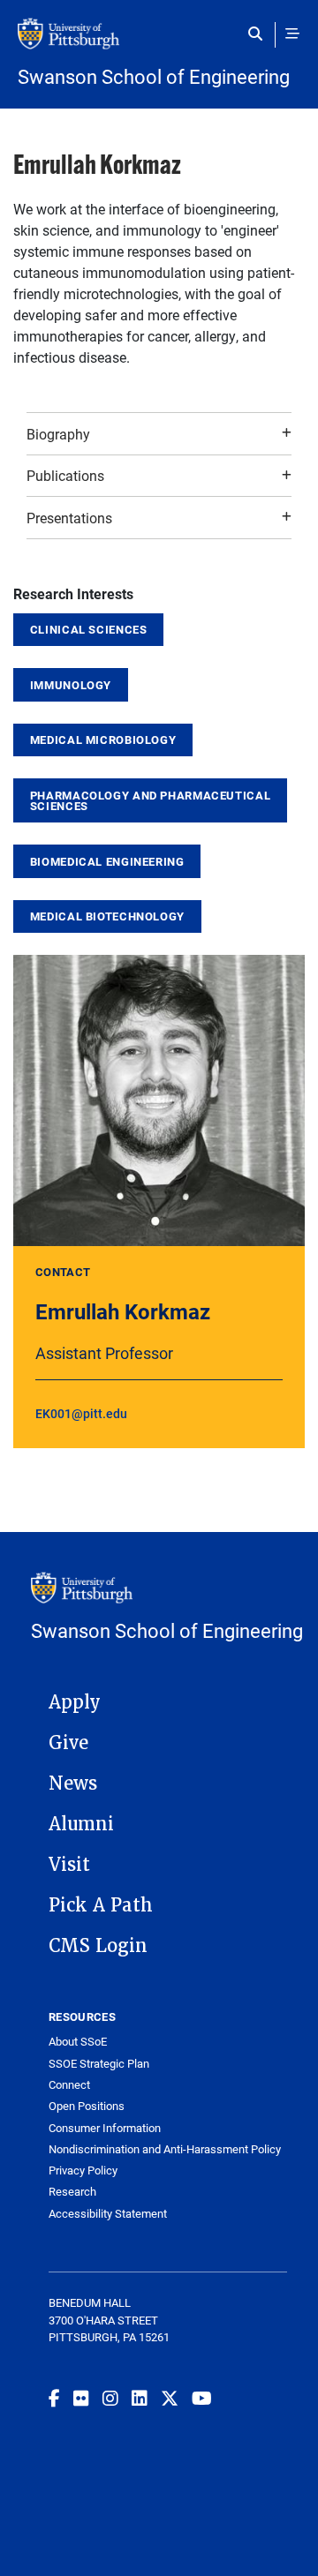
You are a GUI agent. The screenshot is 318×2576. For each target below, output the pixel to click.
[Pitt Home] (159, 42)
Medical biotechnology (107, 916)
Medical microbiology (103, 740)
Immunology (71, 685)
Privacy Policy (83, 2170)
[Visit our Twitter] (170, 2398)
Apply (75, 1702)
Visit (69, 1865)
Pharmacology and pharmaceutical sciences (150, 801)
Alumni (81, 1824)
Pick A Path (101, 1905)
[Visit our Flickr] (81, 2398)
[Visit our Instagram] (110, 2398)
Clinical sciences (89, 629)
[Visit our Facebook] (54, 2398)
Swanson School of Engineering (154, 77)
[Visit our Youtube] (202, 2398)
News (73, 1784)
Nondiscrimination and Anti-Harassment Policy (165, 2149)
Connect (69, 2085)
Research (72, 2192)
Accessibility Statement (108, 2214)
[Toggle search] (259, 34)
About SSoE (78, 2042)
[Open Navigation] (292, 34)
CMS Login (98, 1946)
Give (68, 1743)
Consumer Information (105, 2128)
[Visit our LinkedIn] (140, 2398)
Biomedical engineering (107, 861)
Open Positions (87, 2106)
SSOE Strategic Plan (99, 2064)
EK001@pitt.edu (81, 1413)
